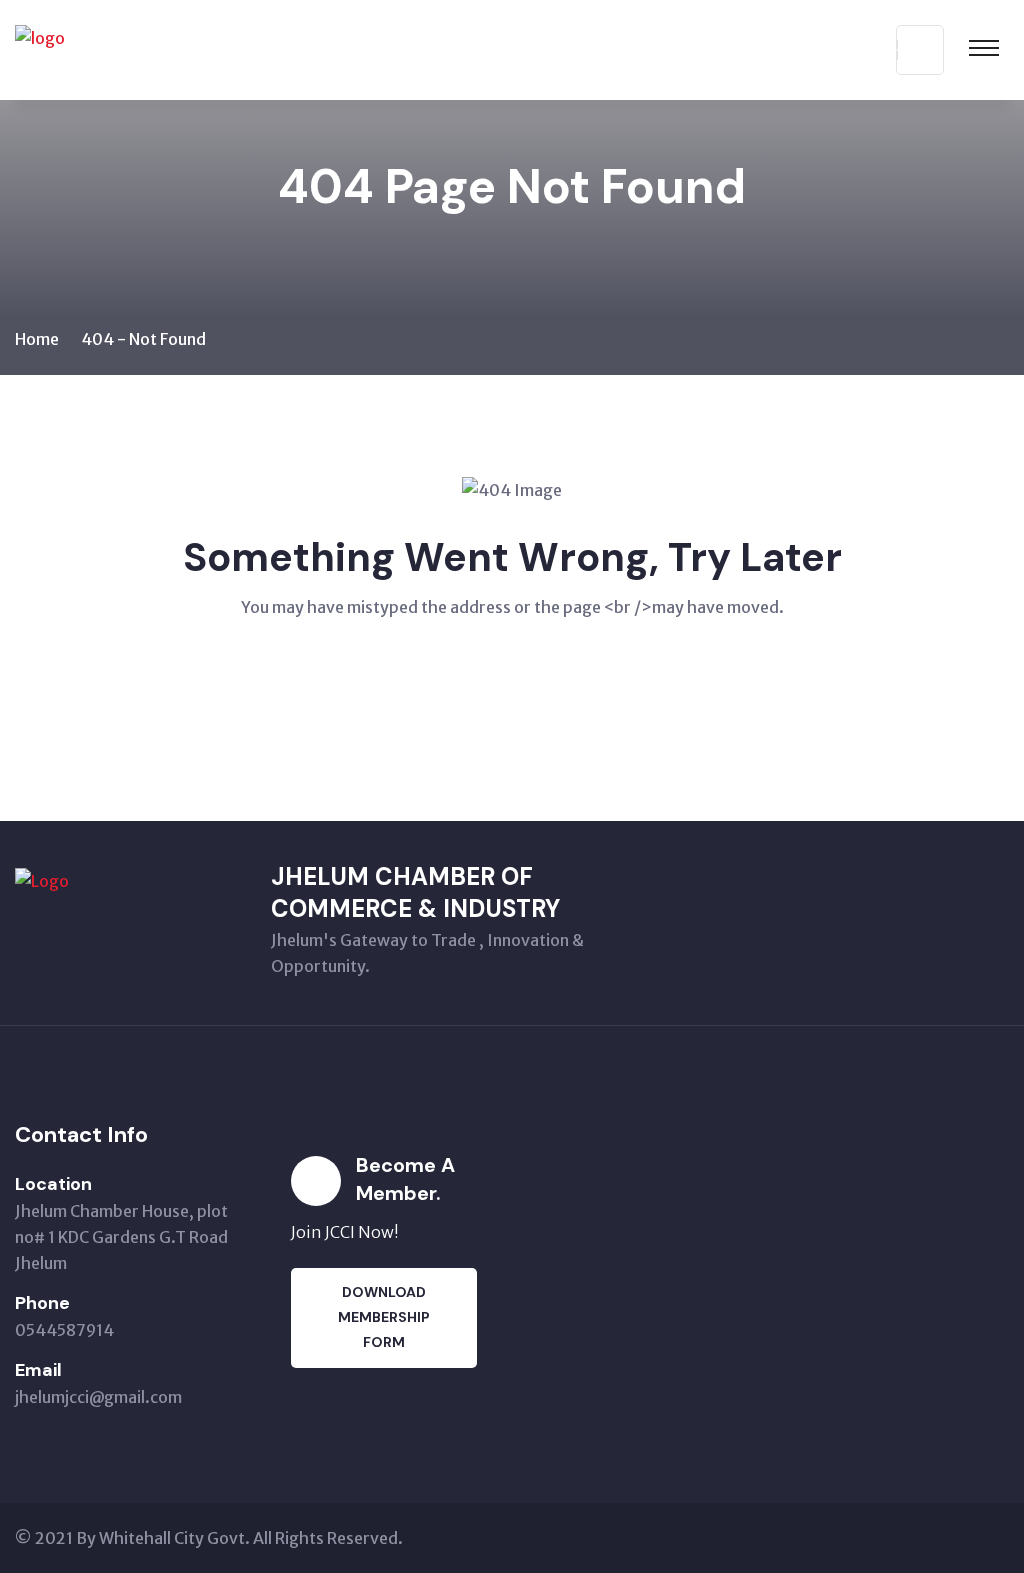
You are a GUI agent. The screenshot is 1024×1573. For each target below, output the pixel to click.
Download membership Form (384, 1317)
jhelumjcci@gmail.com (98, 1397)
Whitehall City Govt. (174, 1538)
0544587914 (64, 1330)
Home (37, 339)
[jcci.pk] (140, 48)
